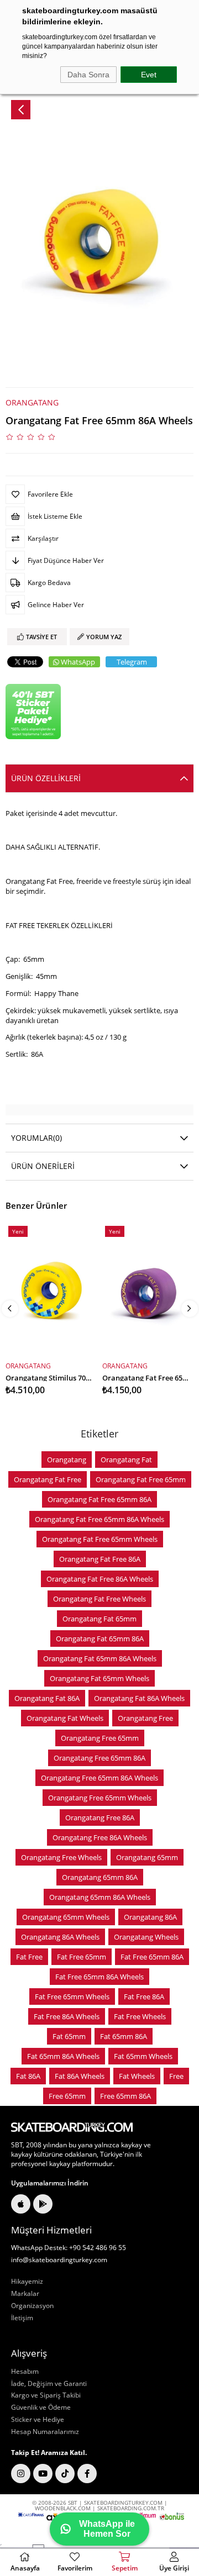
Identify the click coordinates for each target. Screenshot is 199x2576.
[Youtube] (43, 2474)
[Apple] (21, 2204)
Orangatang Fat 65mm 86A (100, 1639)
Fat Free (29, 1957)
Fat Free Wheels (140, 2016)
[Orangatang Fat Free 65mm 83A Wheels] (148, 1290)
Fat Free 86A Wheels (67, 2016)
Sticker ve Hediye (38, 2420)
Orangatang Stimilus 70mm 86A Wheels (51, 1377)
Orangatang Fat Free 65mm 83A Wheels (148, 1377)
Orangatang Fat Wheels (65, 1718)
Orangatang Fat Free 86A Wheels (100, 1579)
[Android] (43, 2204)
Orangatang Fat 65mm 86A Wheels (100, 1658)
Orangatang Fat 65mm (99, 1619)
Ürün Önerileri (43, 1166)
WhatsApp (78, 662)
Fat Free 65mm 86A (152, 1957)
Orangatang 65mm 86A (100, 1877)
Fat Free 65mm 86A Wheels (99, 1977)
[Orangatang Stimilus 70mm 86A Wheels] (51, 1290)
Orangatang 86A (150, 1917)
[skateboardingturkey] (72, 2127)
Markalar (25, 2294)
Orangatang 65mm (147, 1857)
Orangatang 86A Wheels (60, 1937)
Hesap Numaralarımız (45, 2432)
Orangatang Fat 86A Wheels (139, 1698)
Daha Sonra (88, 75)
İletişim (22, 2318)
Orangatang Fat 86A (47, 1698)
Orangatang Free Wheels (61, 1857)
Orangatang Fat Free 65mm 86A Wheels (99, 1519)
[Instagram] (21, 2474)
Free (176, 2076)
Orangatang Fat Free (48, 1479)
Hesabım (25, 2372)
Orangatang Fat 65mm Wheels (99, 1678)
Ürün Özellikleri (46, 778)
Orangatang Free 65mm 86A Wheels (99, 1778)
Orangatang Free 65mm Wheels (100, 1798)
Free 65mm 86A (125, 2096)
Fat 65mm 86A (124, 2036)
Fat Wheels (137, 2076)
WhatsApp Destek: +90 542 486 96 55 (69, 2248)
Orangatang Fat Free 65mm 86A (99, 1499)
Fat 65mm (69, 2036)
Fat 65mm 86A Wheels (63, 2056)
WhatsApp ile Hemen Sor (107, 2529)
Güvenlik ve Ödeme (41, 2408)
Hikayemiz (27, 2282)
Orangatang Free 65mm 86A (99, 1758)
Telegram (132, 662)
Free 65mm (67, 2096)
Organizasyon (32, 2306)
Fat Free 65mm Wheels (72, 1996)
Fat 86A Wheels (80, 2076)
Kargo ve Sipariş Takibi (46, 2395)
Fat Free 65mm (82, 1957)
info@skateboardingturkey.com (59, 2260)
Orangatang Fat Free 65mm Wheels (100, 1539)
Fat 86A (28, 2076)
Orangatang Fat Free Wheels (99, 1599)
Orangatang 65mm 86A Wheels (100, 1897)
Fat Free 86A (144, 1996)
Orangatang (67, 1460)
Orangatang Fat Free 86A (100, 1559)
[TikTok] (65, 2474)
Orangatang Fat (126, 1460)
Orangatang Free (145, 1718)
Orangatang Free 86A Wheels (100, 1837)
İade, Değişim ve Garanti (49, 2384)
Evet (149, 75)
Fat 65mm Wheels (143, 2056)
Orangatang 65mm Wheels (66, 1917)
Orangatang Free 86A (100, 1818)
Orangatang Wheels (146, 1937)
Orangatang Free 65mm (100, 1738)
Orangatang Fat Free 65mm (141, 1479)
